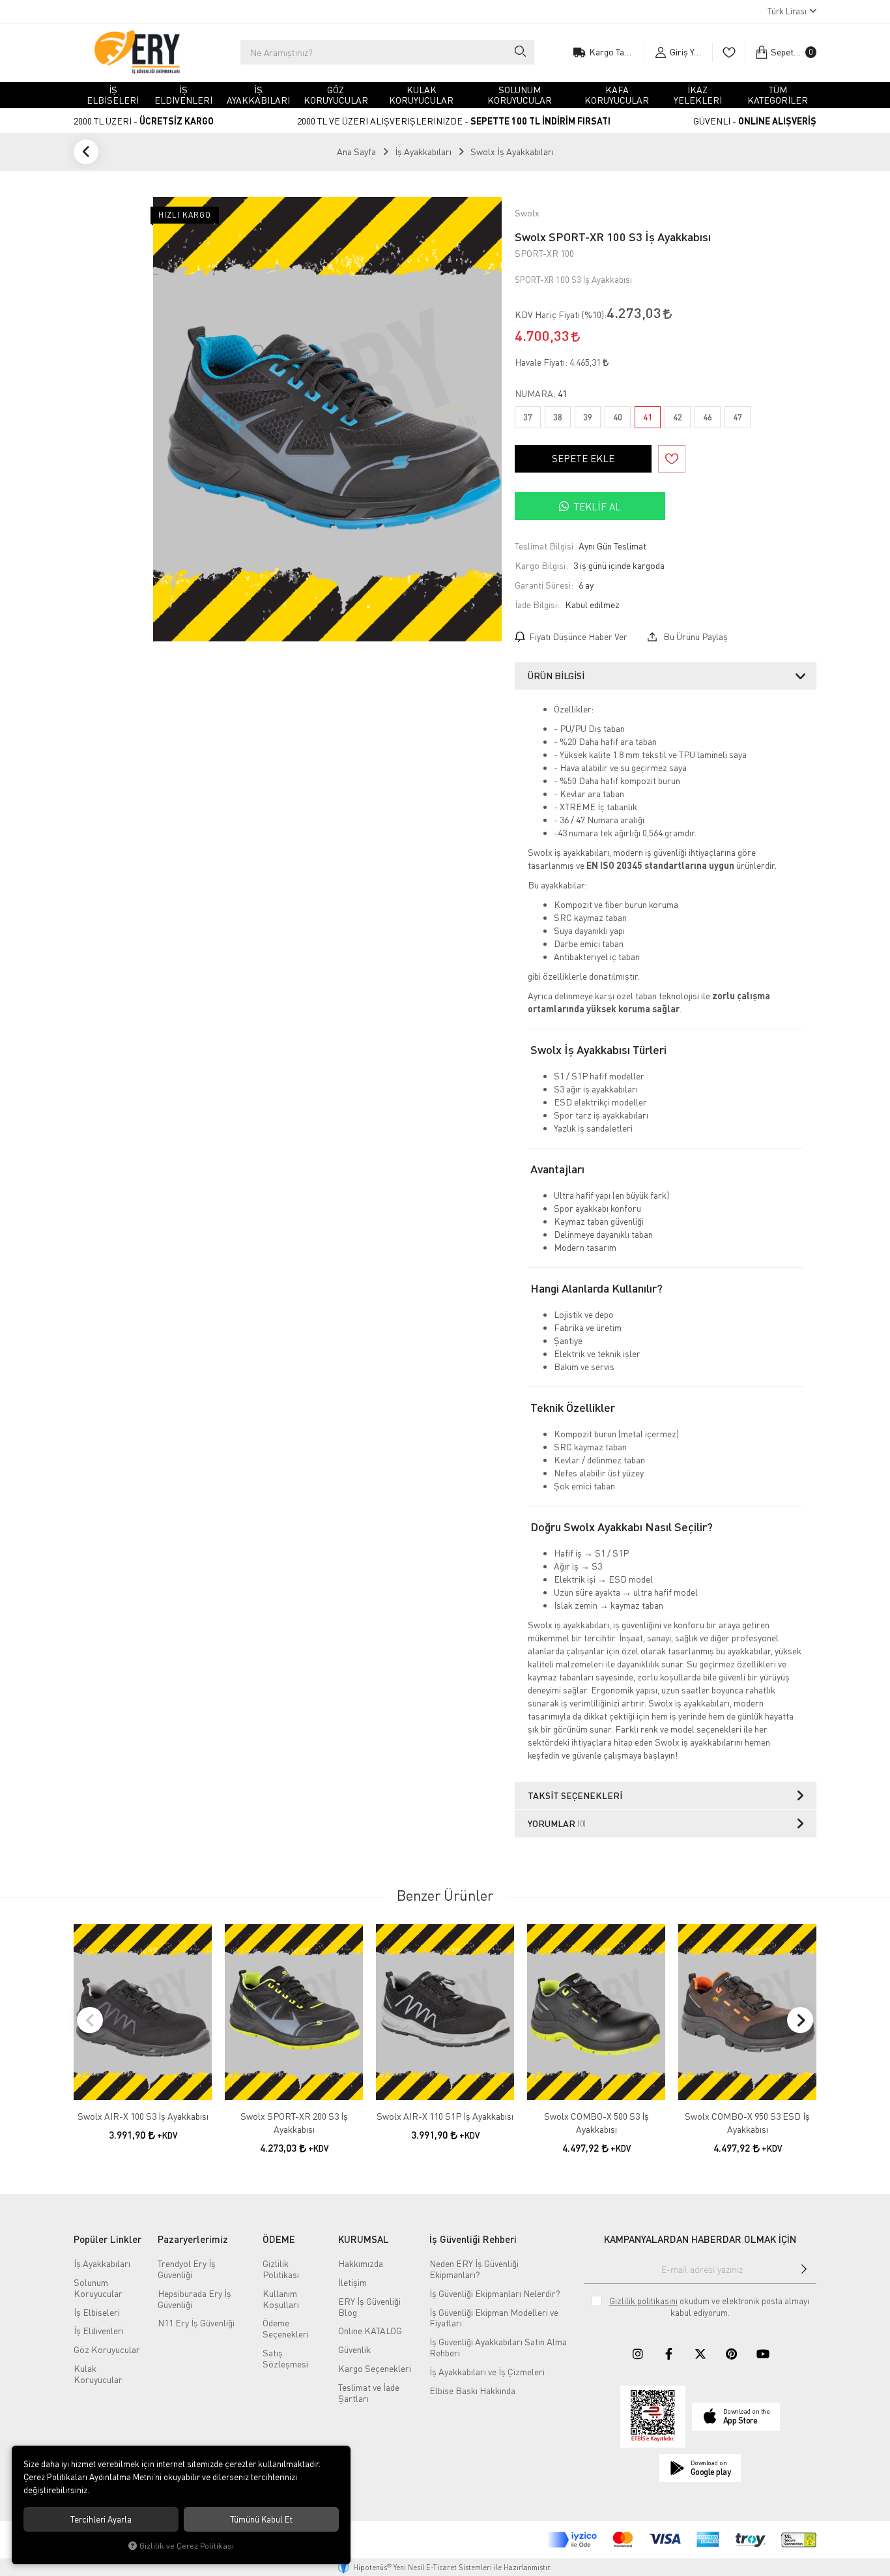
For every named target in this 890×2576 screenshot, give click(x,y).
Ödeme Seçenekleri (286, 2328)
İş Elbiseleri (97, 2312)
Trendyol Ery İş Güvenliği (187, 2269)
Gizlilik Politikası (281, 2269)
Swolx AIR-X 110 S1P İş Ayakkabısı (445, 2116)
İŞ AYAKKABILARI (258, 95)
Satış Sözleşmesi (285, 2358)
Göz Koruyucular (107, 2349)
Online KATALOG (370, 2331)
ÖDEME (279, 2239)
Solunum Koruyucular (98, 2288)
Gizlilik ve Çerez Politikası (187, 2546)
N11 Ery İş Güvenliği (196, 2323)
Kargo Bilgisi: (541, 565)
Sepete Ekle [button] (583, 458)
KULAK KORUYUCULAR (421, 95)
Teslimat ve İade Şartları (369, 2393)
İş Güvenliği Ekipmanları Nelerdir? (495, 2293)
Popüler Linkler (108, 2239)
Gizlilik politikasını (643, 2301)
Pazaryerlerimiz (193, 2239)
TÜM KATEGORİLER (778, 95)
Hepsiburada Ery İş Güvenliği (194, 2299)
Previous (90, 2020)
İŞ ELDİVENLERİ (183, 95)
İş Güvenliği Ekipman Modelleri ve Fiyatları (494, 2318)
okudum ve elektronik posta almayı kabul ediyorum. (709, 2307)
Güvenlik (354, 2349)
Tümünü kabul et (261, 2519)
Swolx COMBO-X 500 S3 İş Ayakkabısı (596, 2123)
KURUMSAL (364, 2239)
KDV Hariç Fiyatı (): (561, 315)
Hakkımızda (361, 2263)
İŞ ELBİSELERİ (113, 95)
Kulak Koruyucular (98, 2374)
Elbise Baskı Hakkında (472, 2391)
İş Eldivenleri (99, 2331)
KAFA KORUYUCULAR (617, 95)
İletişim (352, 2282)
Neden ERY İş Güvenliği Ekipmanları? (474, 2269)
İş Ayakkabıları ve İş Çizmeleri (487, 2372)
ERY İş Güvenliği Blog (369, 2307)
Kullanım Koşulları (281, 2299)
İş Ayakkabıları (102, 2263)
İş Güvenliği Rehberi (473, 2239)
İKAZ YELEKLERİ (698, 95)
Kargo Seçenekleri (375, 2368)
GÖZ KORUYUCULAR (336, 95)
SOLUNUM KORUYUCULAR (520, 95)
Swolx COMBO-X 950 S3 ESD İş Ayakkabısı (747, 2123)
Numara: (541, 394)
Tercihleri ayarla (101, 2519)
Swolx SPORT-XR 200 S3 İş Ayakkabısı (294, 2123)
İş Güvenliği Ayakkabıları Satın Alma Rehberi (498, 2347)
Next (800, 2020)
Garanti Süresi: (544, 585)
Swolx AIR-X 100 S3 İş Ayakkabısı (143, 2116)
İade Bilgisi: (537, 605)
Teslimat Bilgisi (544, 546)
